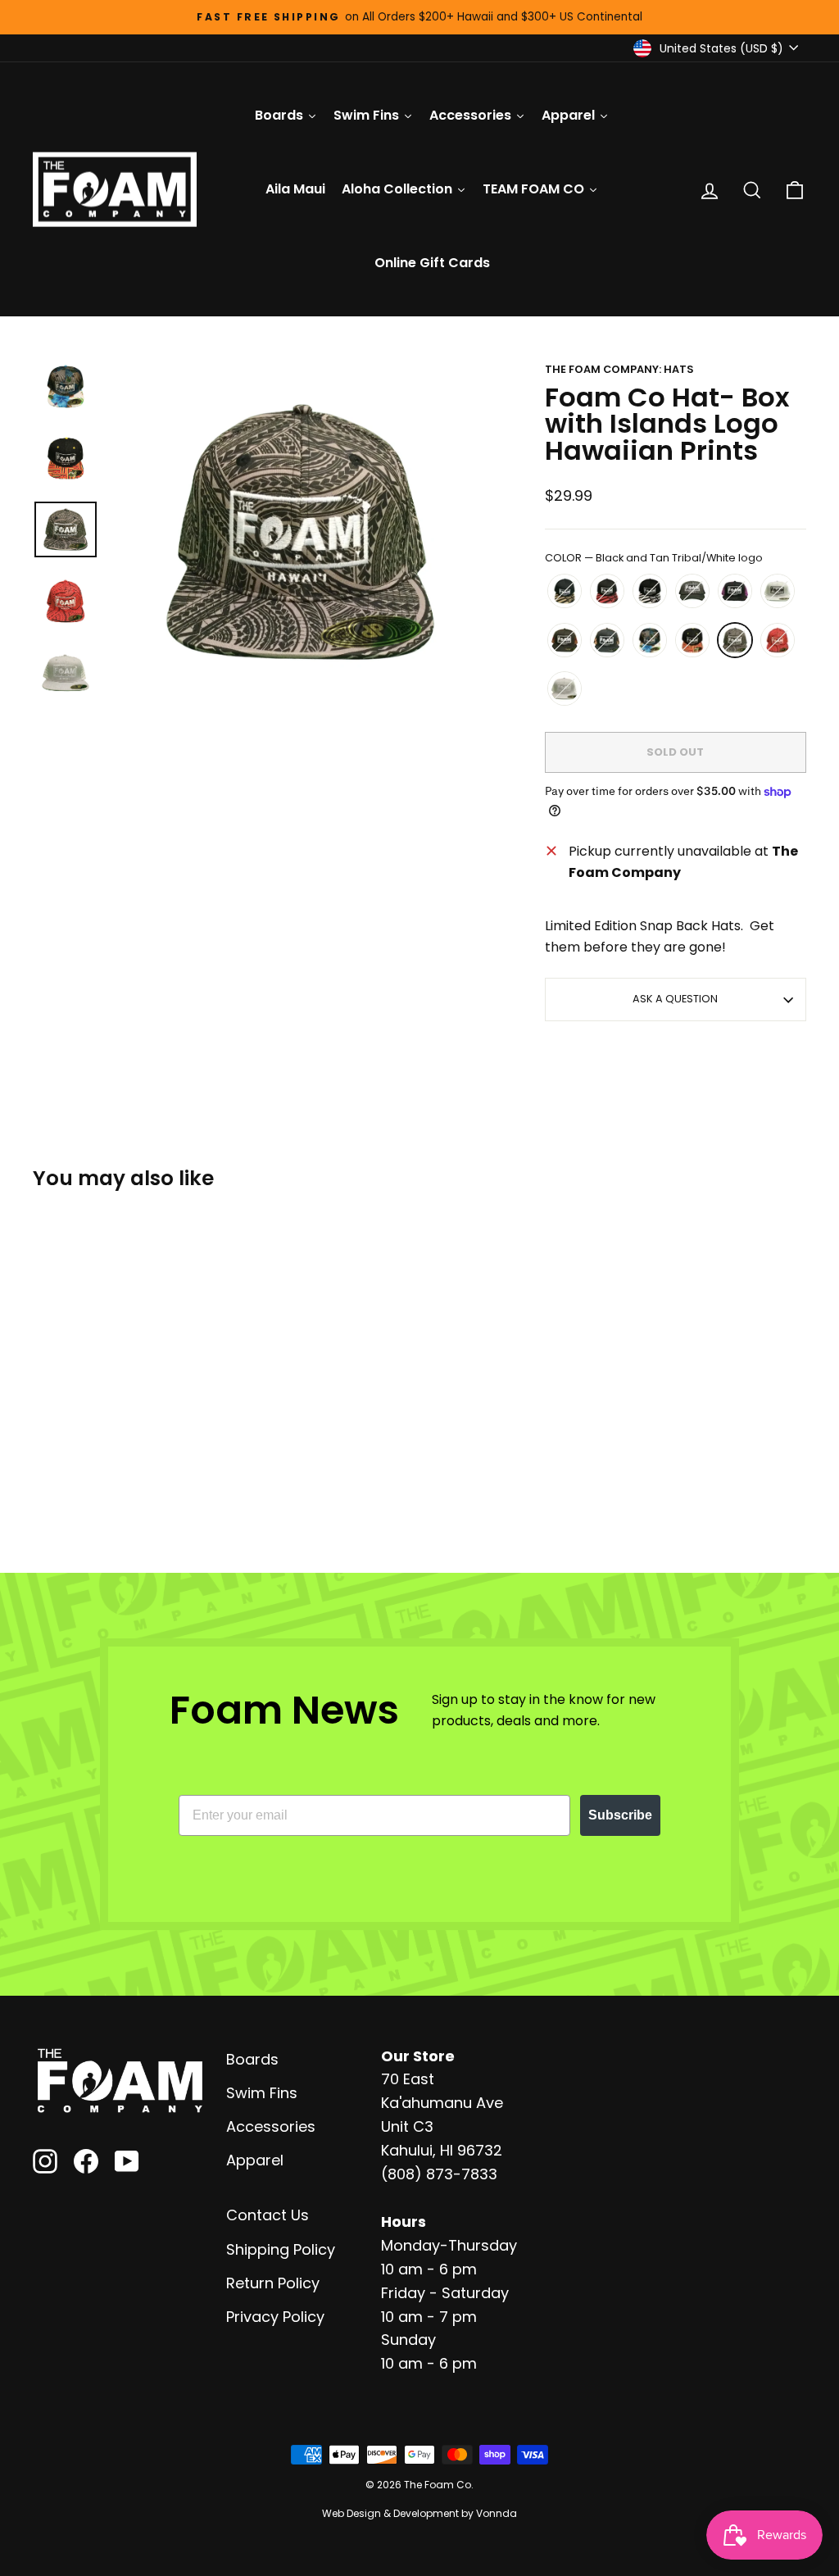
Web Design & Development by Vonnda (419, 2513)
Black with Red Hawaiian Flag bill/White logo (607, 591)
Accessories (271, 2126)
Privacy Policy (275, 2317)
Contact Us (268, 2215)
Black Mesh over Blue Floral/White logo (650, 640)
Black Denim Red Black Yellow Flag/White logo (692, 640)
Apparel (255, 2160)
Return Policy (273, 2283)
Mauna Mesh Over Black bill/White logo (565, 640)
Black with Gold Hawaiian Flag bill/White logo (565, 591)
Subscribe (620, 1815)
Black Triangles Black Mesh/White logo (692, 591)
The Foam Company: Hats (619, 369)
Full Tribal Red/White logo (778, 640)
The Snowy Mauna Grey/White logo (565, 688)
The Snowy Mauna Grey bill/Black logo (778, 591)
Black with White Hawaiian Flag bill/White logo (650, 591)
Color (654, 558)
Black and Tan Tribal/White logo (735, 640)
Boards (252, 2059)
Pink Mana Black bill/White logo (735, 591)
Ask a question (675, 999)
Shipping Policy (281, 2249)
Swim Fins (262, 2093)
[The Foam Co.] (120, 2081)
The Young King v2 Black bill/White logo (607, 640)
